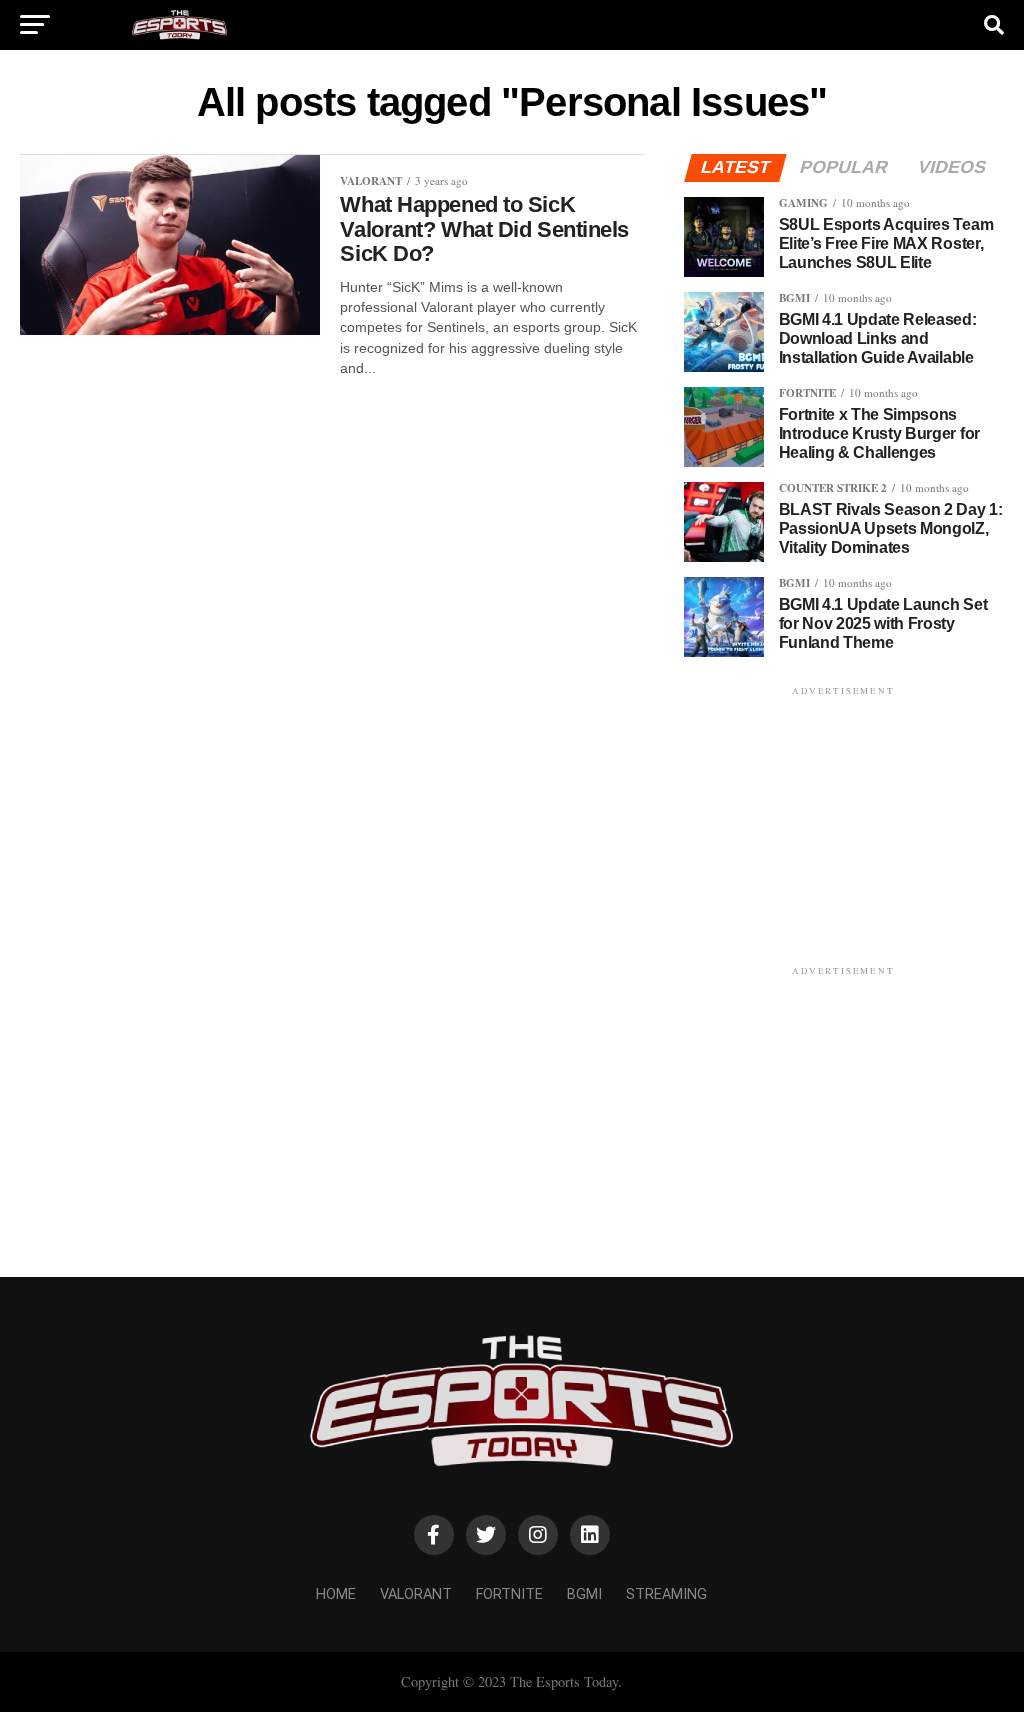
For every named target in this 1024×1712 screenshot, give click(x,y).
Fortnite (509, 1594)
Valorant (416, 1594)
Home (336, 1594)
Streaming (666, 1594)
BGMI (584, 1594)
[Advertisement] (844, 825)
